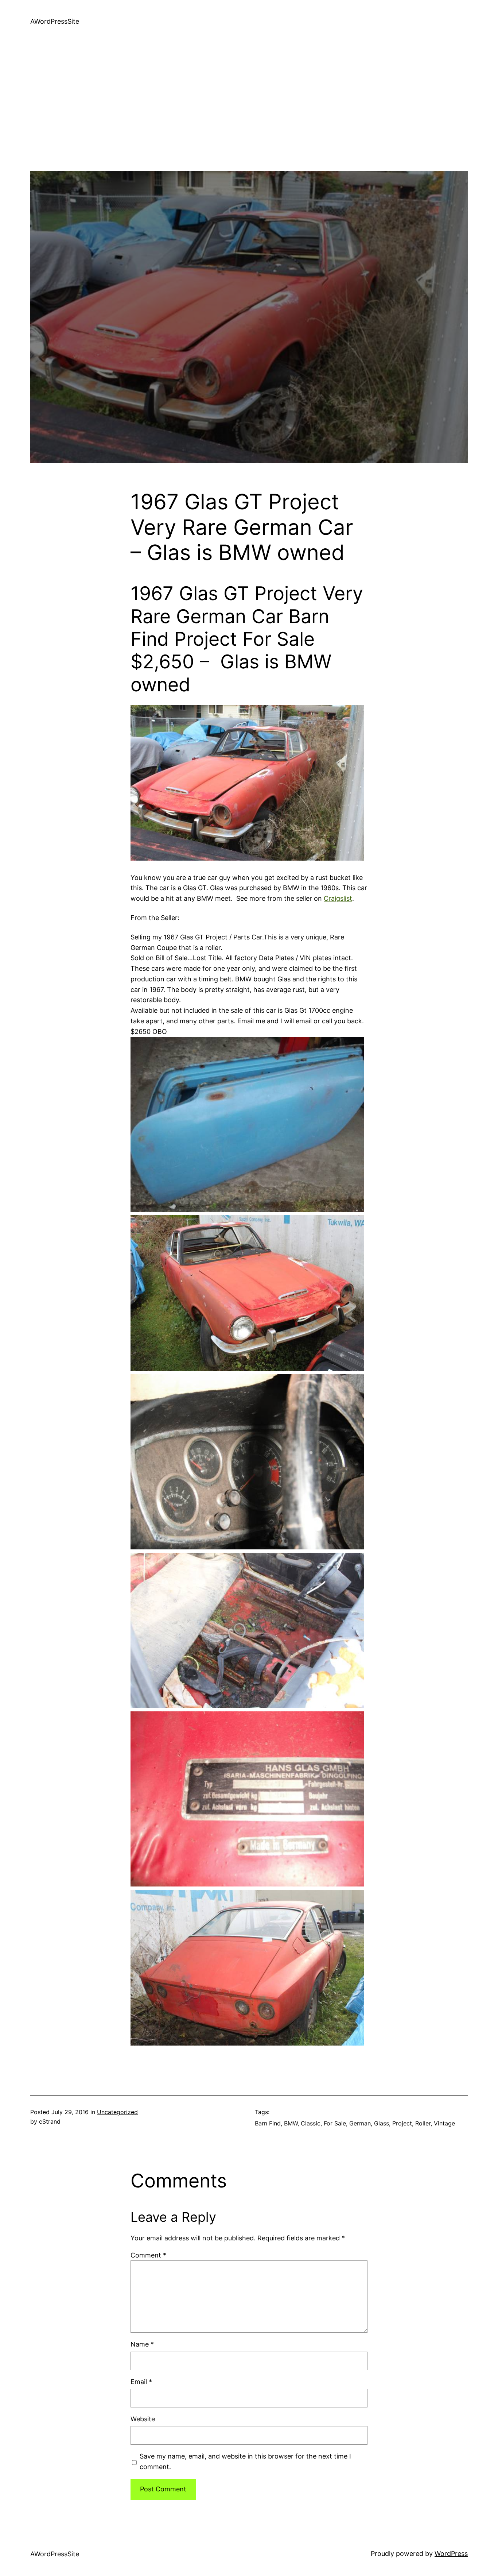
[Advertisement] (249, 120)
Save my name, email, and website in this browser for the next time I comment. (245, 2461)
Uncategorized (117, 2112)
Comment (148, 2255)
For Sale (335, 2123)
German (360, 2123)
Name (142, 2344)
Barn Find (268, 2123)
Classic (311, 2123)
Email (141, 2382)
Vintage (444, 2123)
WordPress (451, 2554)
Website (143, 2419)
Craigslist (338, 898)
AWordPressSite (55, 21)
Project (402, 2123)
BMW (291, 2123)
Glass (382, 2123)
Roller (423, 2123)
